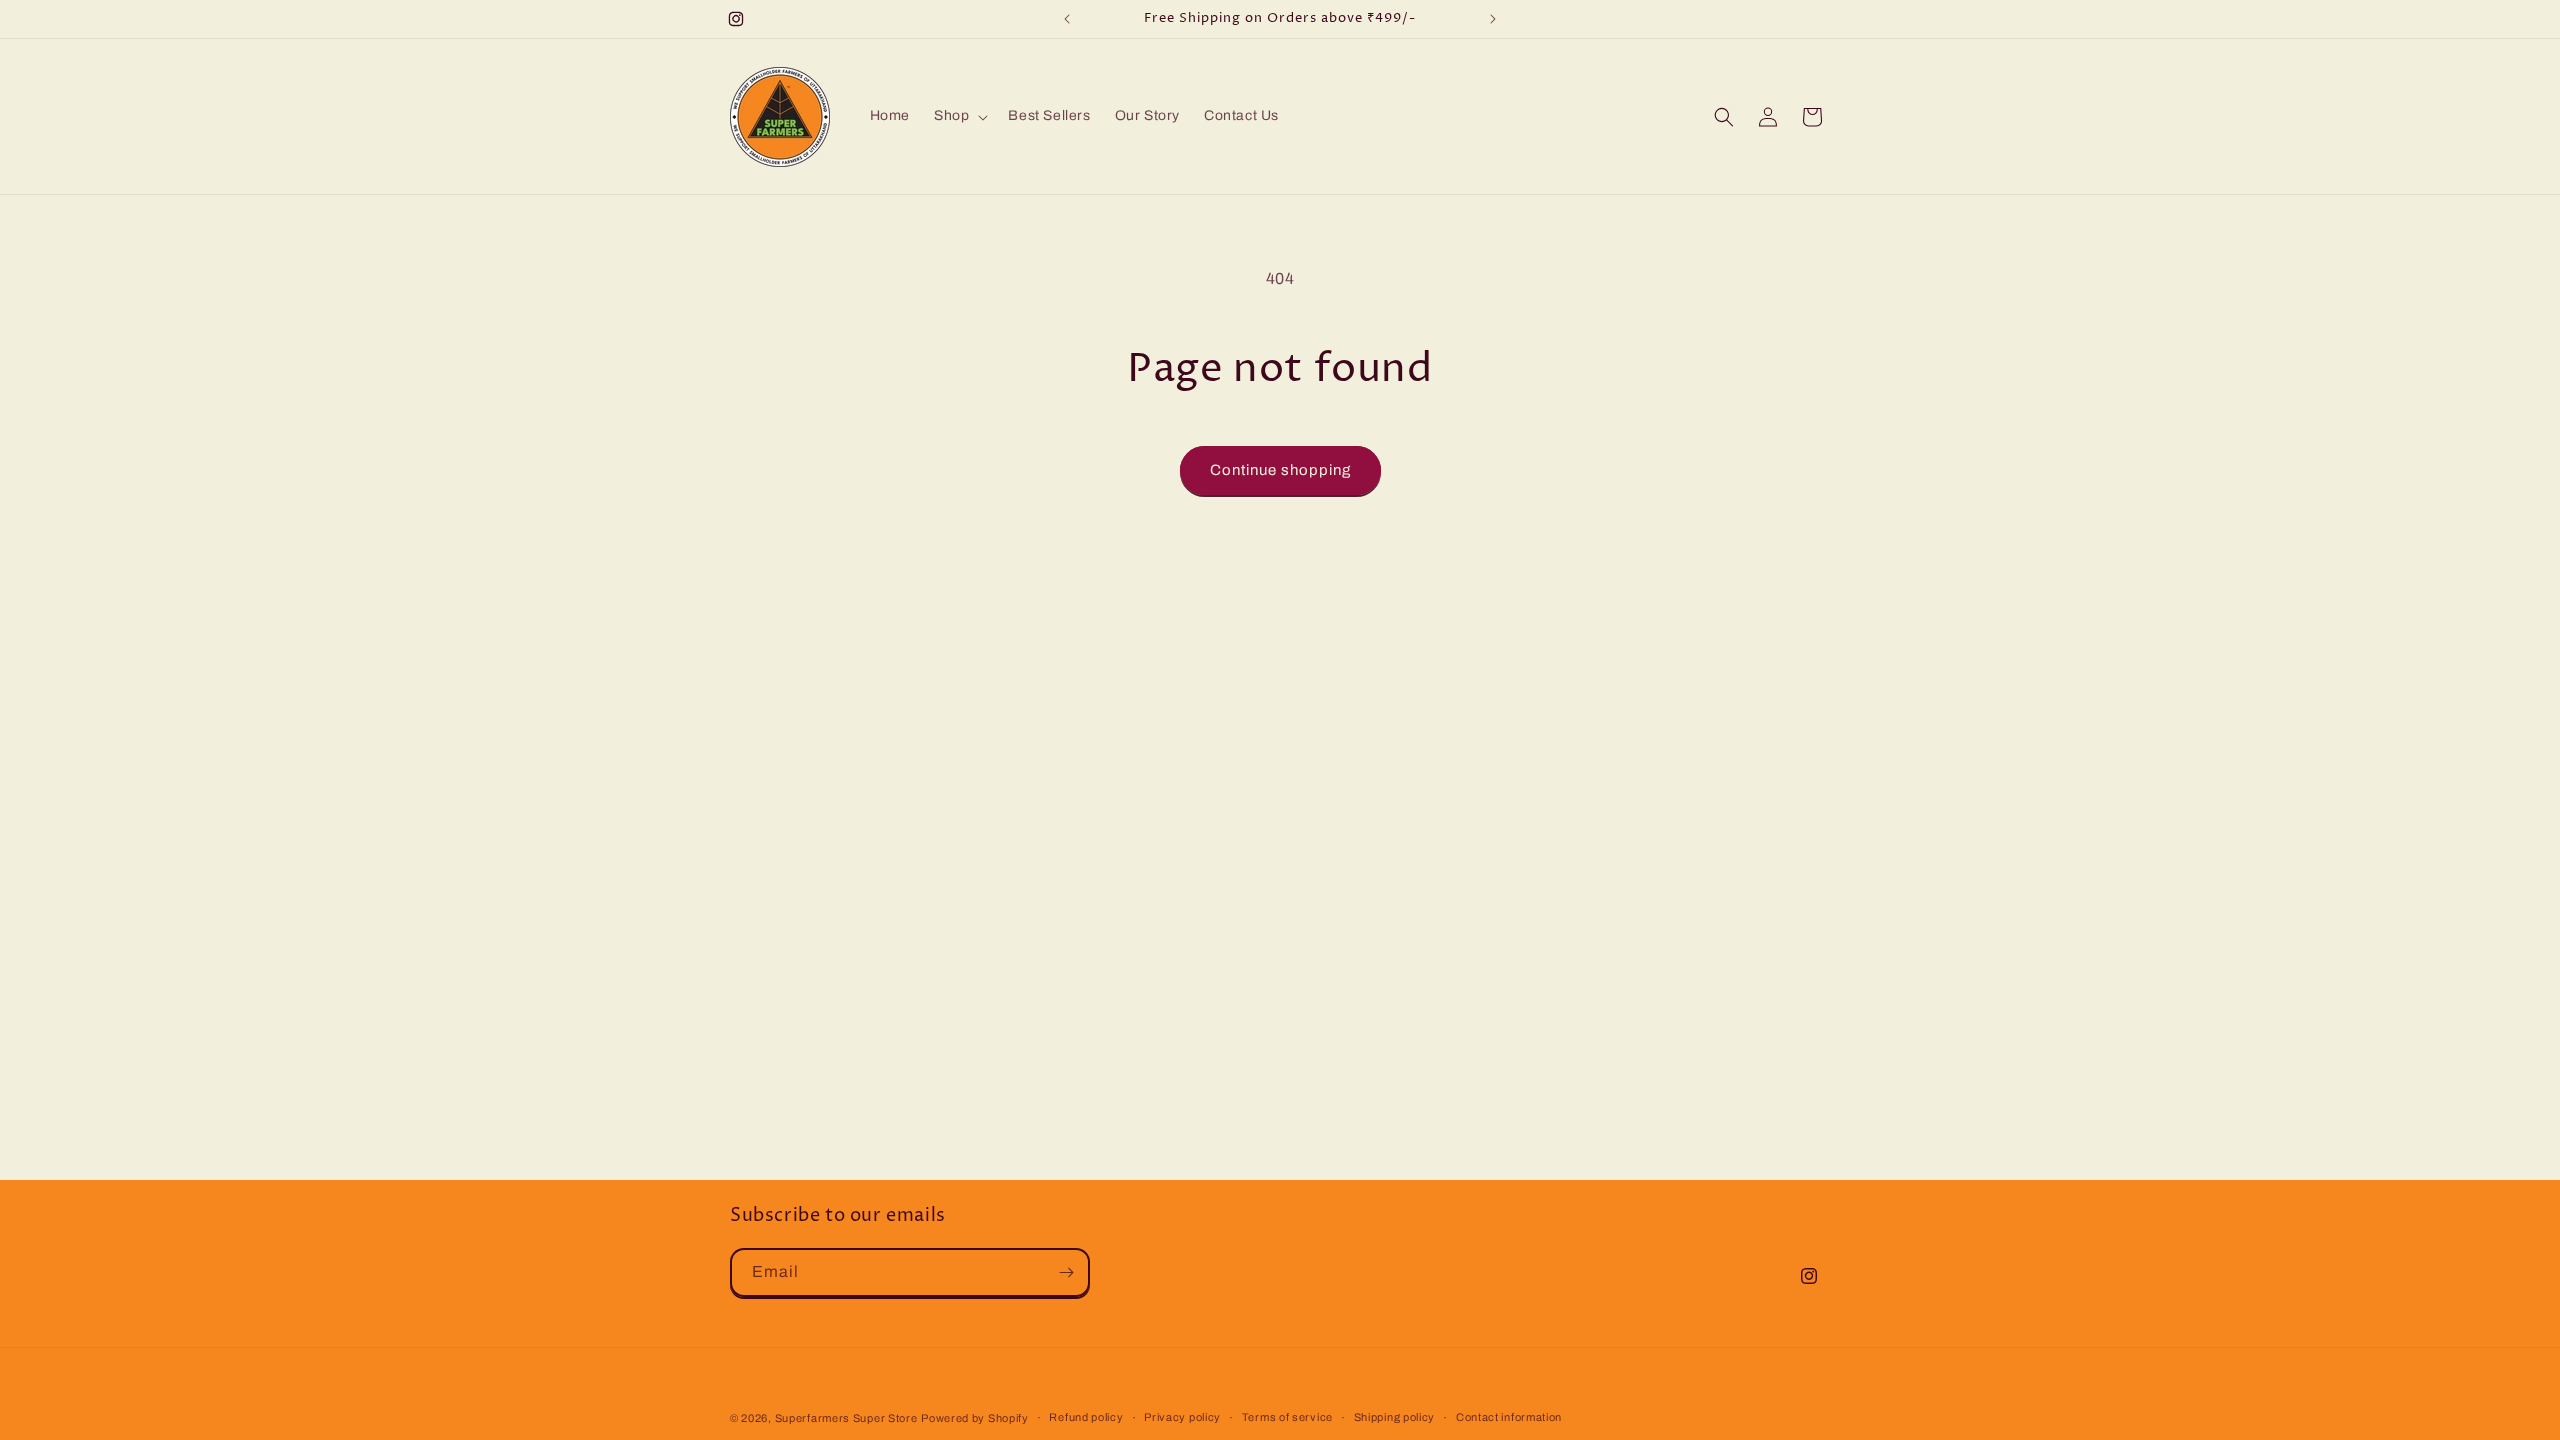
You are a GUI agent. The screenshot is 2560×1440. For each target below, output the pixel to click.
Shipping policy (1395, 1417)
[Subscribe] (1066, 1272)
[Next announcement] (1493, 19)
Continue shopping (1280, 470)
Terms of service (1287, 1417)
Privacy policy (1182, 1417)
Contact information (1509, 1417)
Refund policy (1086, 1417)
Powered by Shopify (975, 1418)
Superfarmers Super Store (846, 1418)
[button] (959, 116)
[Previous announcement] (1067, 19)
